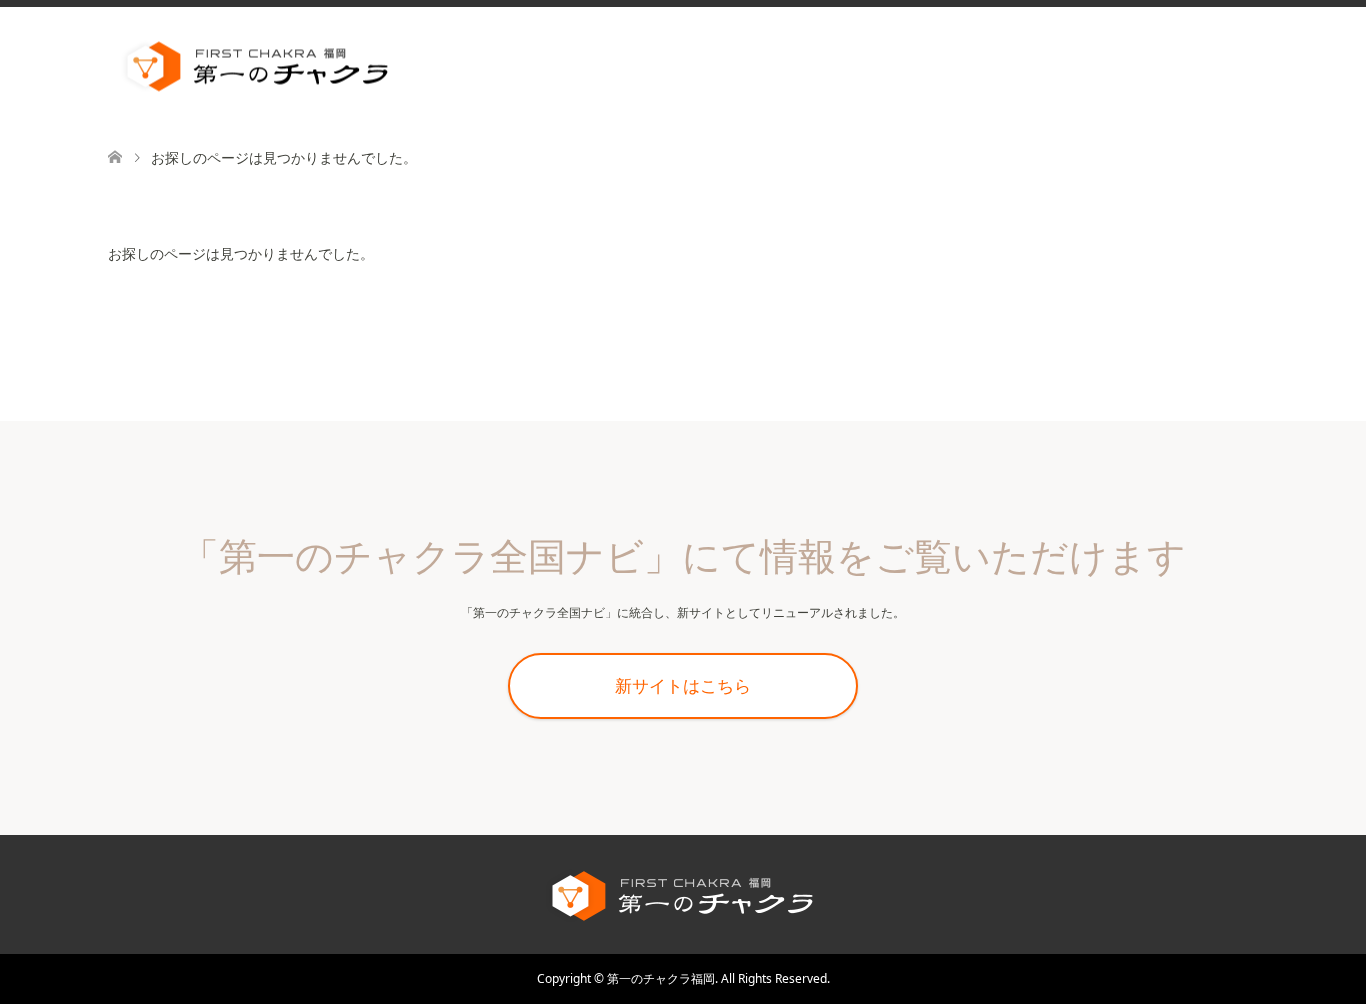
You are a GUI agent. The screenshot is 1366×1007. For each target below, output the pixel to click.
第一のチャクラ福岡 (661, 978)
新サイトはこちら (683, 685)
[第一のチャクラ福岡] (408, 66)
